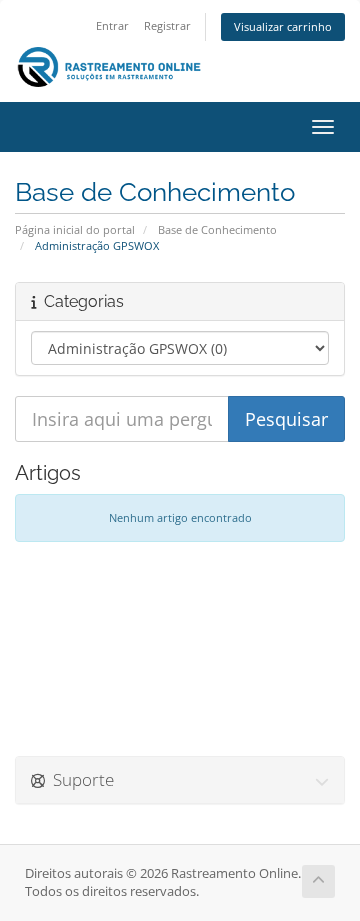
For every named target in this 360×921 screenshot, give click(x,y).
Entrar (112, 25)
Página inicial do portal (75, 229)
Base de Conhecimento (217, 229)
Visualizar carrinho (283, 26)
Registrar (167, 25)
